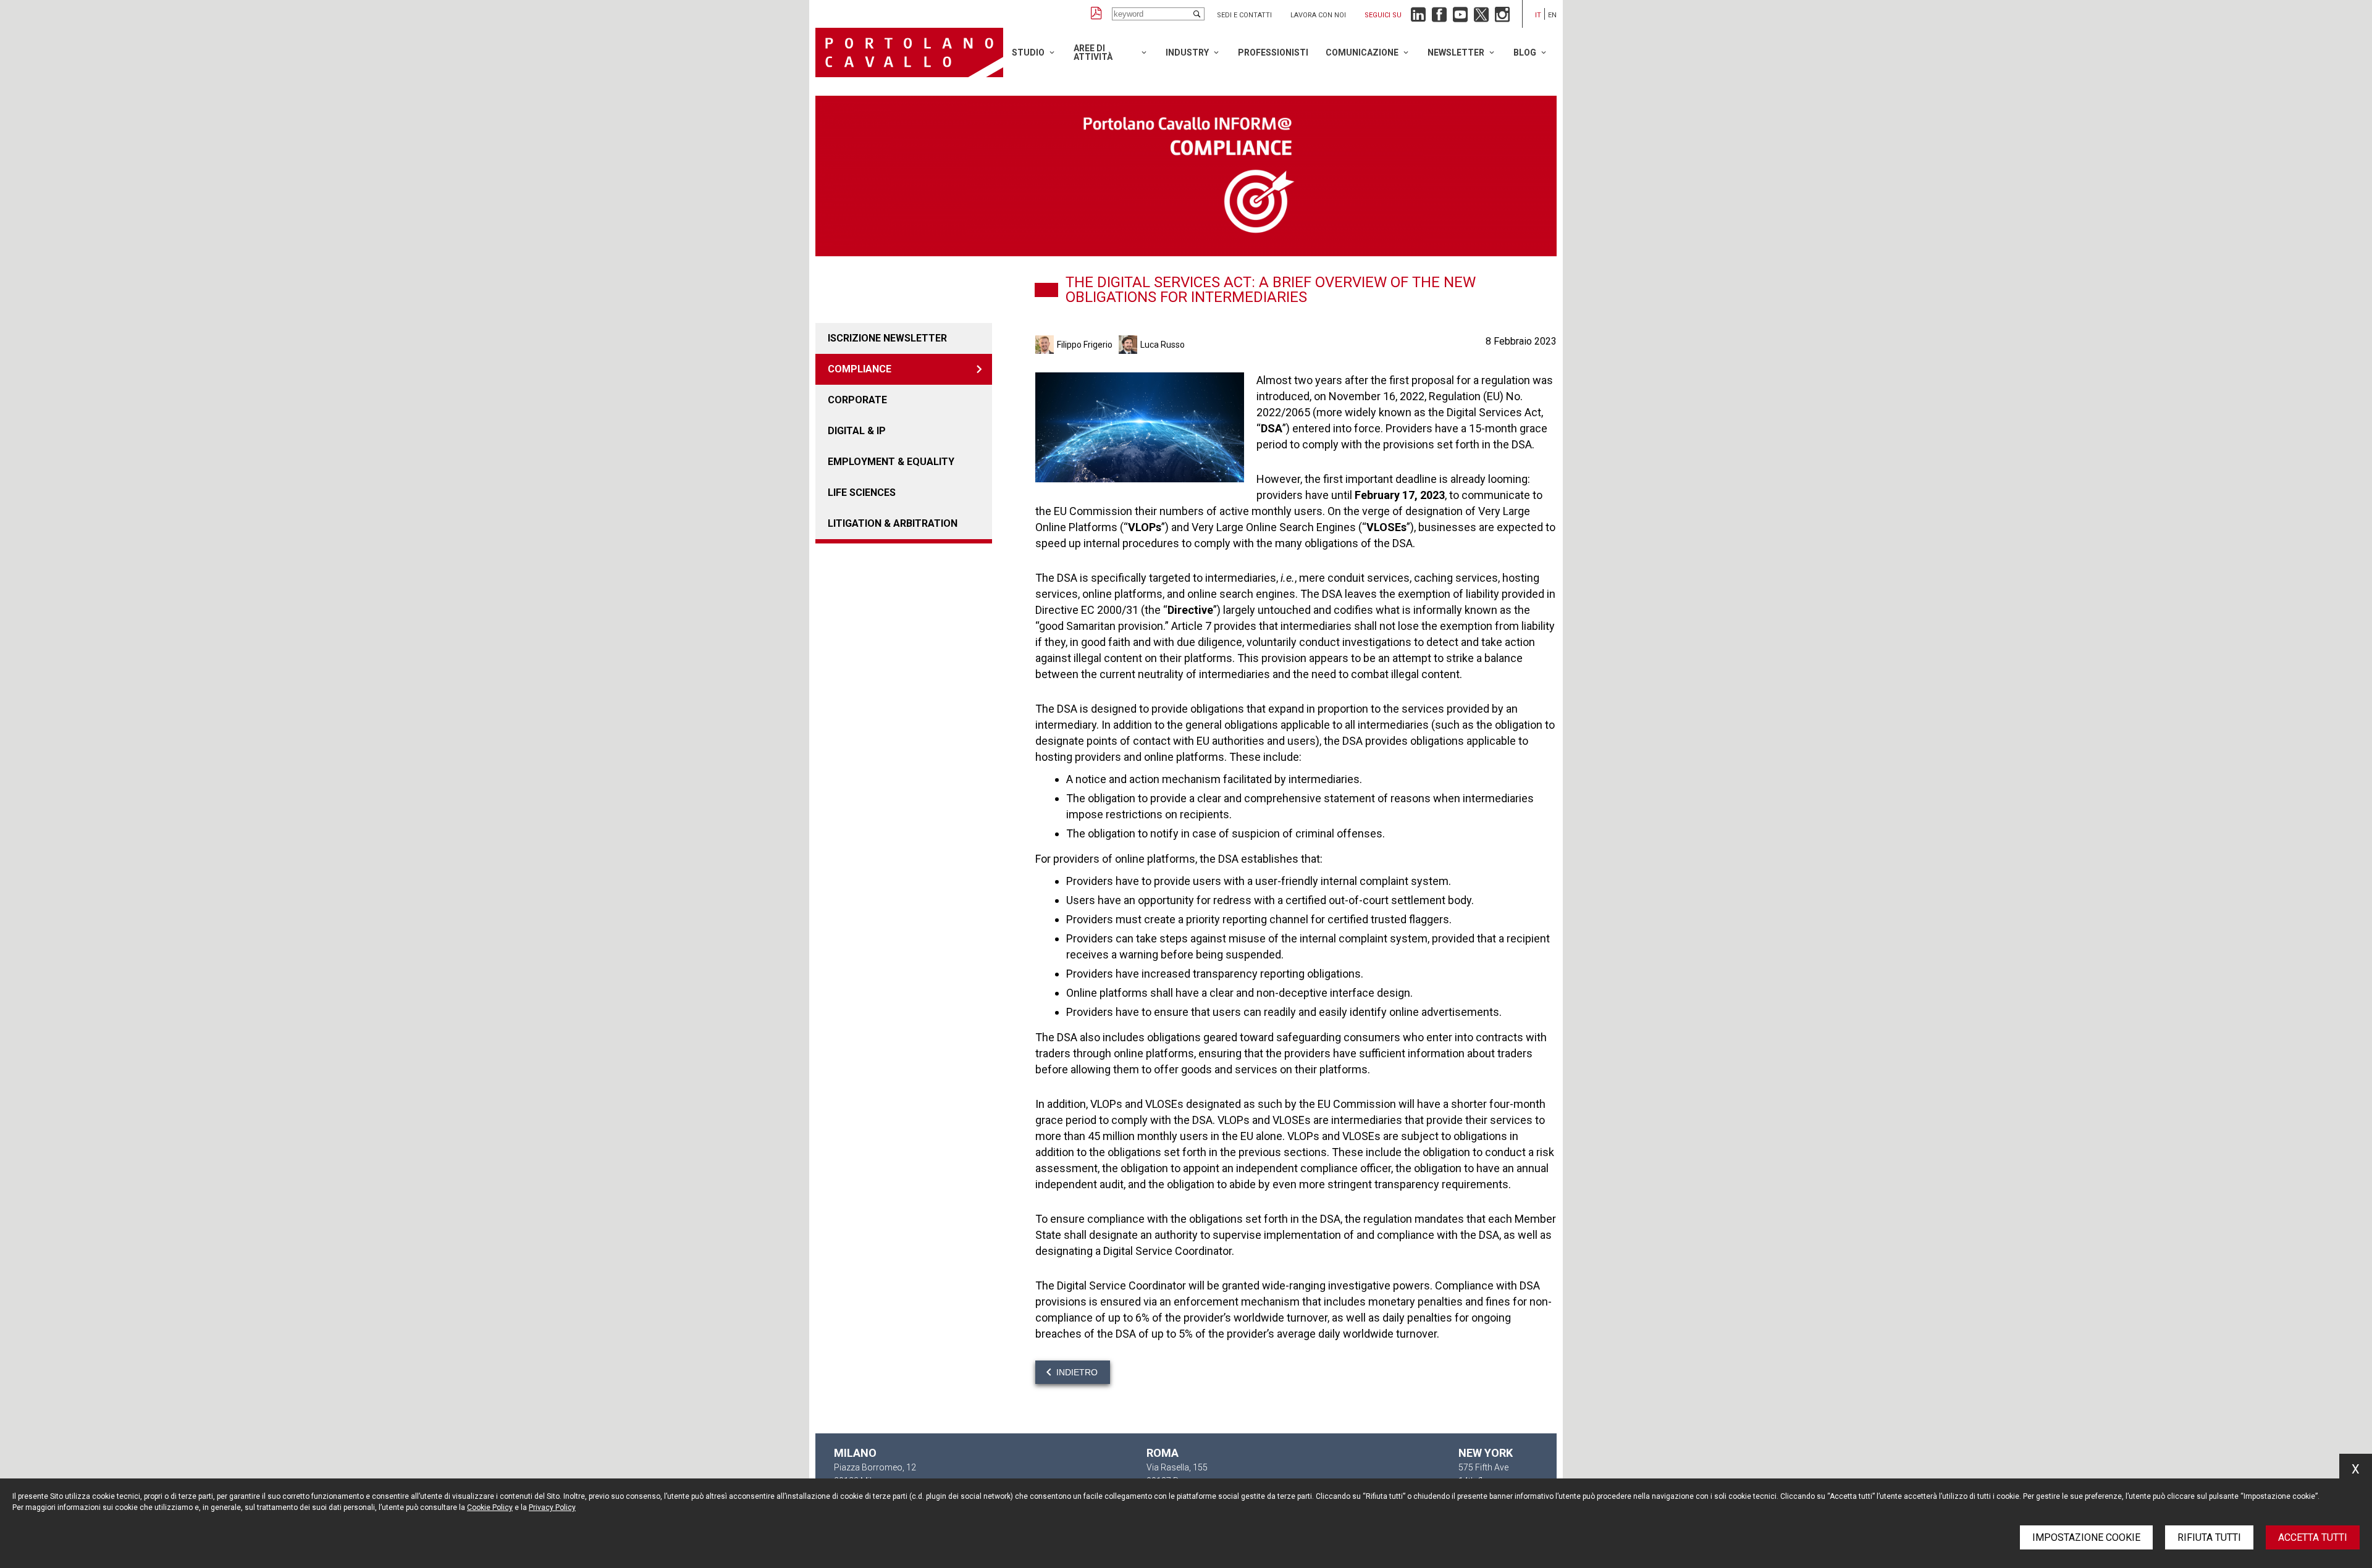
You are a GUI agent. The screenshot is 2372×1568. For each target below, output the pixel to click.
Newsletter (1456, 52)
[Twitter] (1481, 18)
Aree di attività (1093, 52)
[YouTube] (1460, 18)
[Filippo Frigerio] (1046, 345)
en (1552, 15)
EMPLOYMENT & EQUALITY (891, 462)
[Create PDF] (1096, 14)
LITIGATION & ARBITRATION (893, 523)
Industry (1187, 52)
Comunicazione (1362, 52)
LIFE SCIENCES (862, 493)
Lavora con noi (1318, 15)
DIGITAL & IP (857, 431)
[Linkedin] (1418, 18)
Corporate (857, 400)
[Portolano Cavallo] (909, 52)
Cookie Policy (490, 1507)
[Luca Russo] (1129, 345)
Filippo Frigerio (1085, 345)
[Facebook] (1439, 18)
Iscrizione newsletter (887, 338)
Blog (1525, 52)
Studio (1028, 52)
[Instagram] (1502, 18)
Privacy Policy (552, 1507)
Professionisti (1273, 52)
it (1538, 15)
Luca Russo (1163, 345)
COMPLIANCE (860, 369)
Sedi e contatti (1244, 15)
